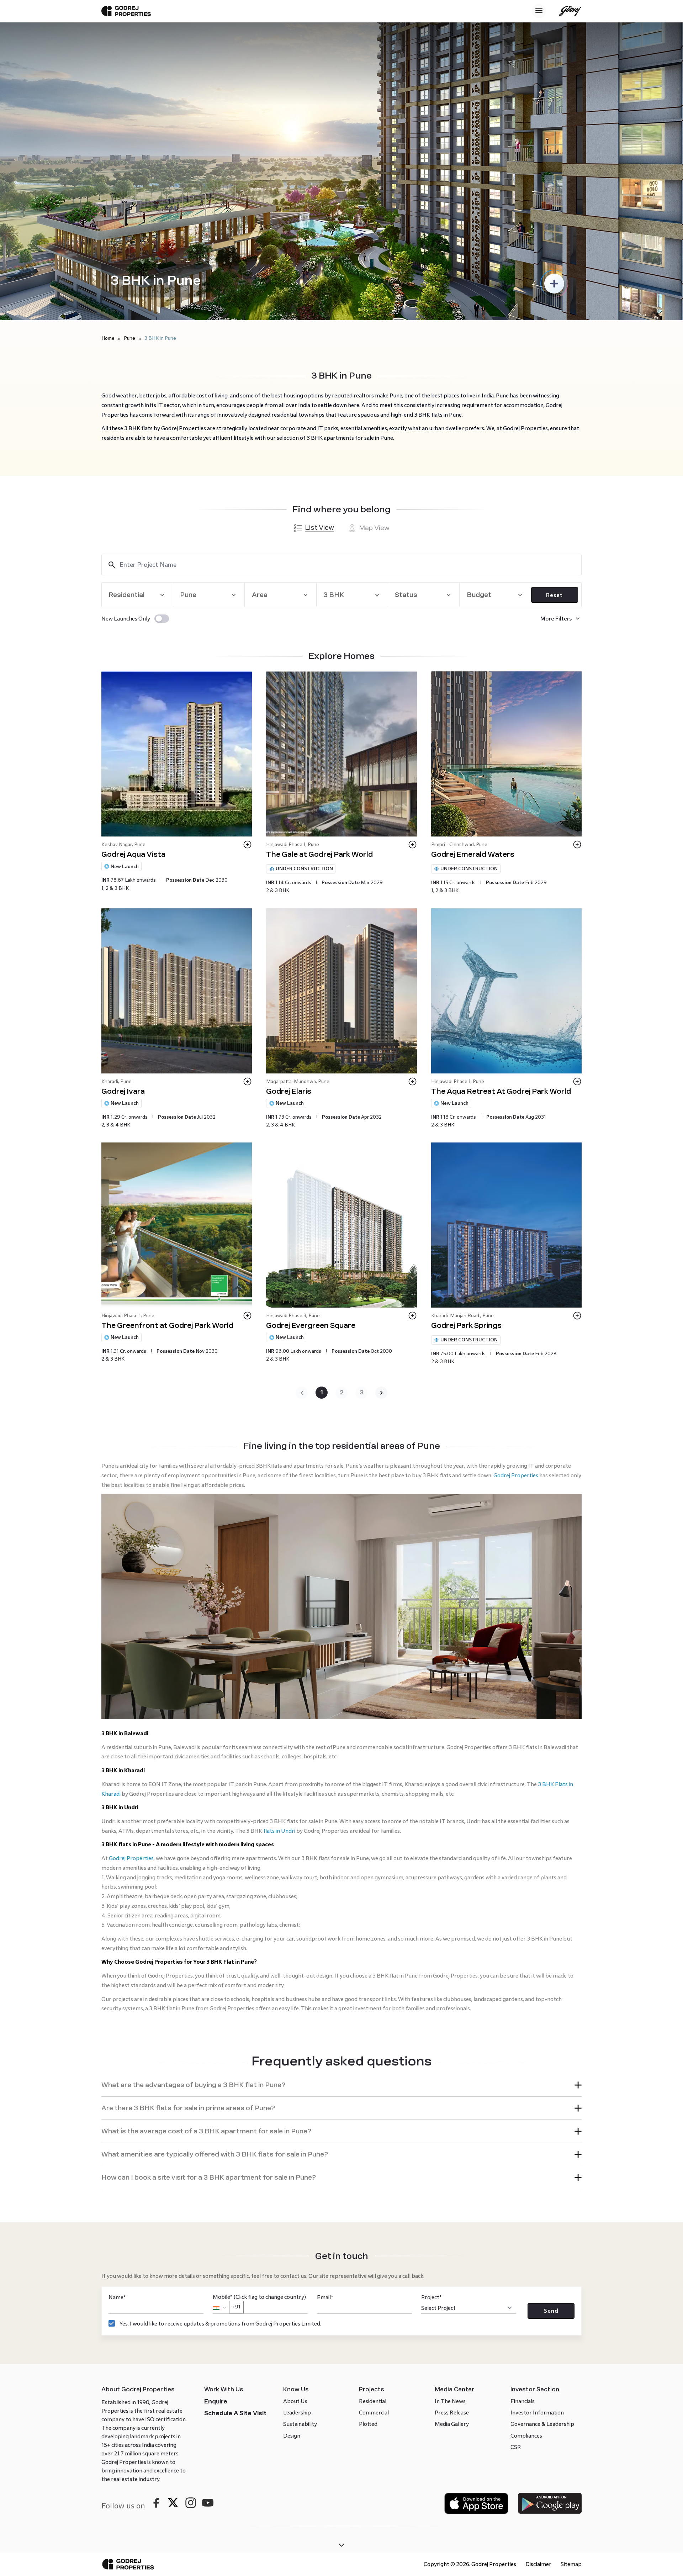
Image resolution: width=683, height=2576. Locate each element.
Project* (431, 2072)
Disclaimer (538, 2339)
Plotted (368, 2199)
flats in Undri (279, 1606)
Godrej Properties (516, 1475)
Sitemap (571, 2339)
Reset (554, 595)
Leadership (297, 2187)
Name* (117, 2072)
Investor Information (537, 2187)
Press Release (452, 2187)
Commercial (374, 2187)
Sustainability (300, 2199)
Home (108, 338)
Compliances (526, 2210)
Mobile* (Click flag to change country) (259, 2076)
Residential (373, 2176)
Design (292, 2210)
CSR (516, 2222)
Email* (325, 2072)
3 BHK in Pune (160, 338)
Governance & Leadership (542, 2199)
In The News (450, 2176)
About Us (295, 2176)
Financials (523, 2176)
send (551, 2086)
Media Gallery (452, 2199)
